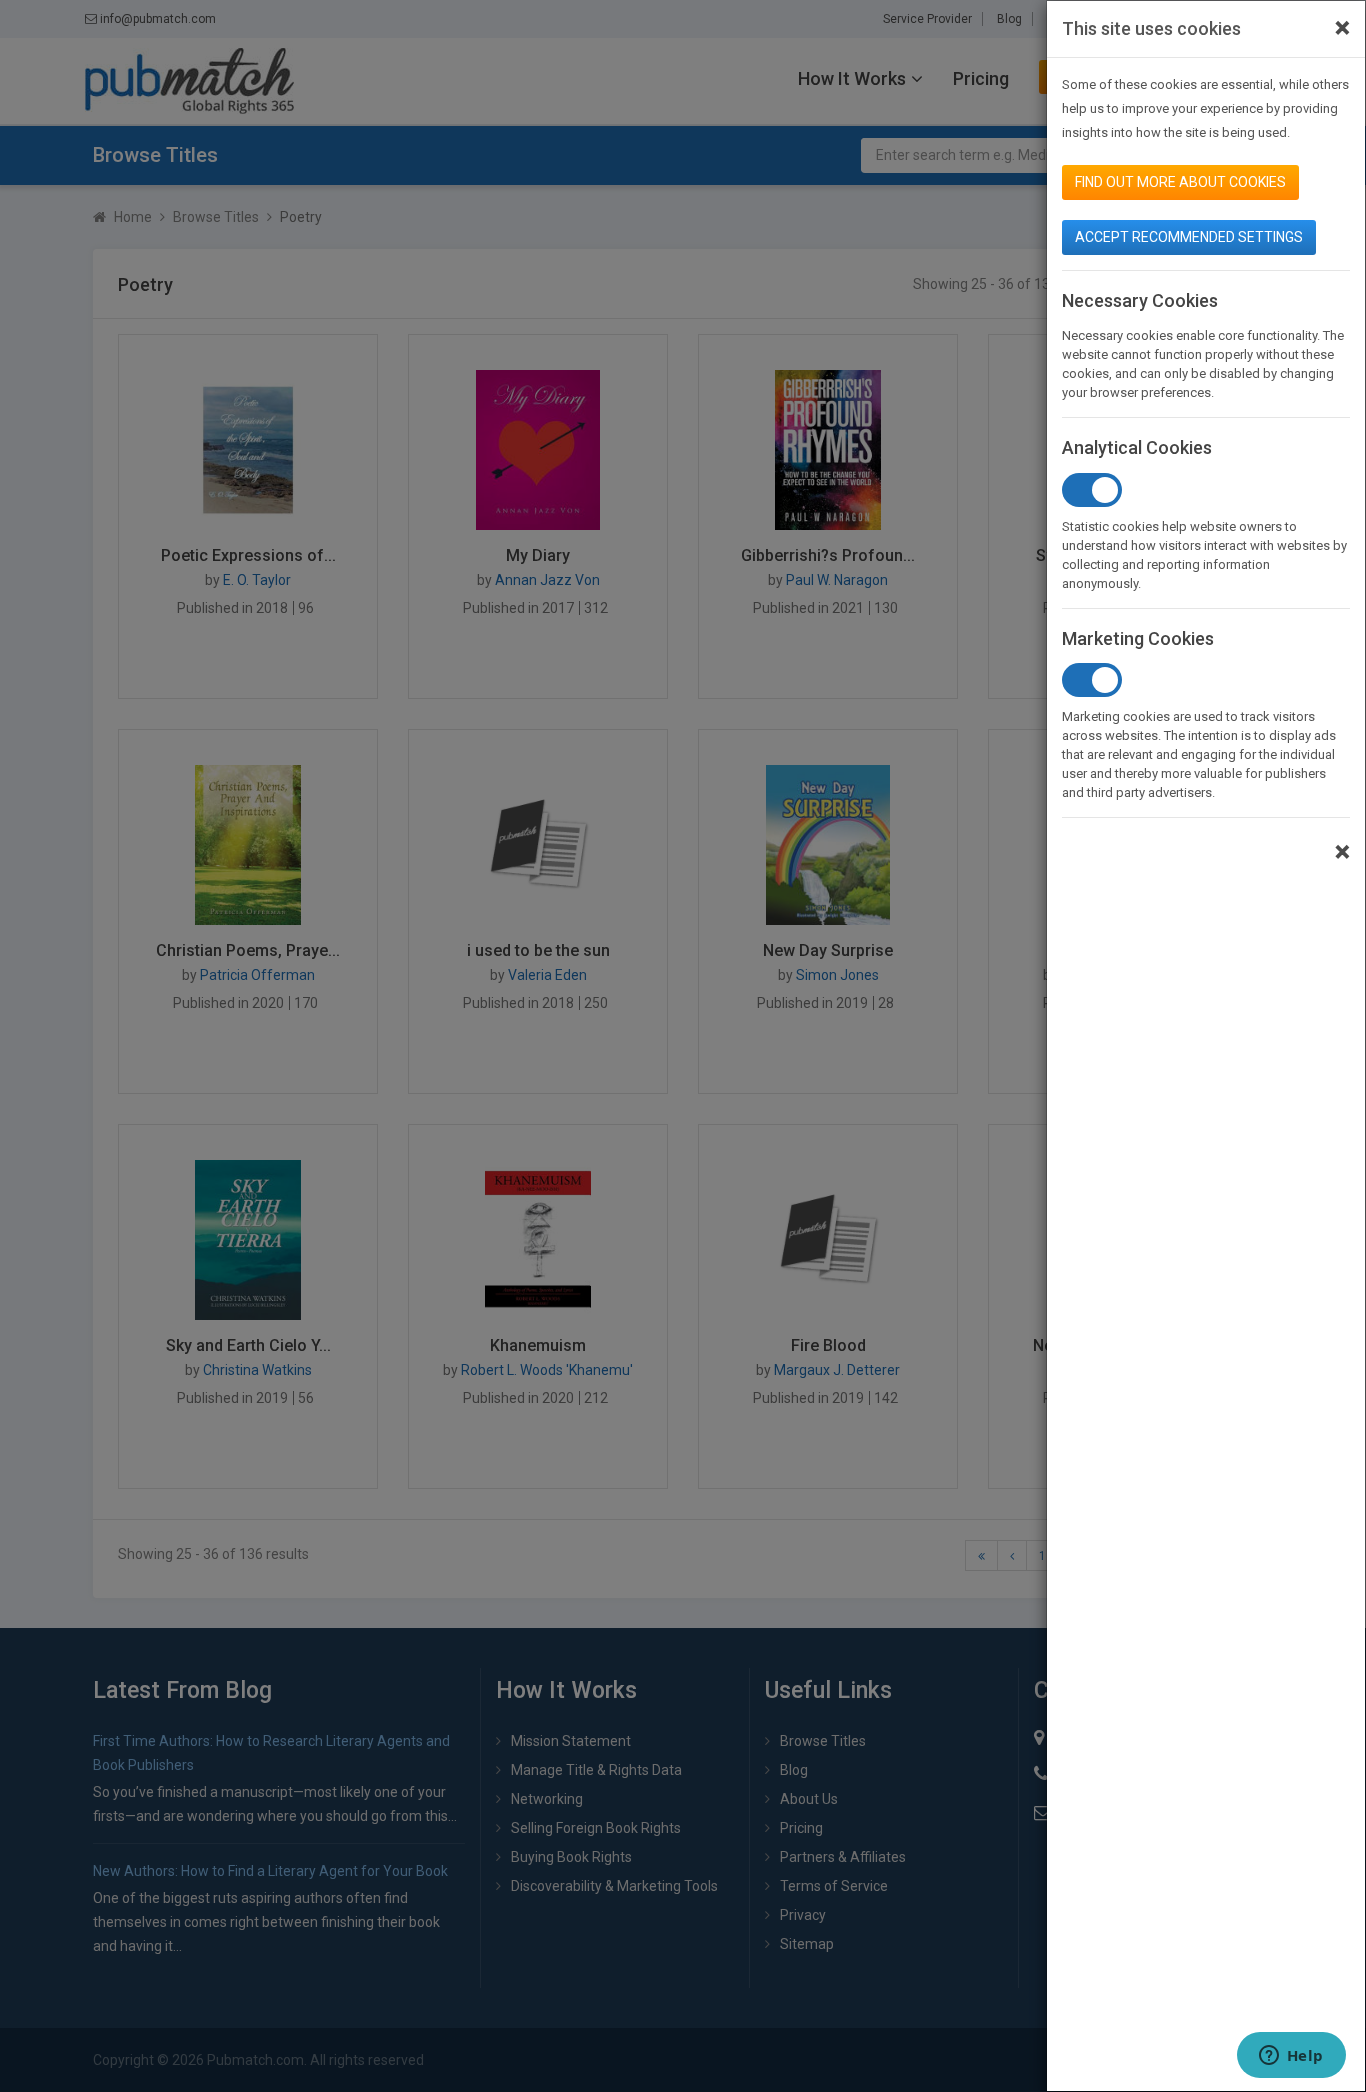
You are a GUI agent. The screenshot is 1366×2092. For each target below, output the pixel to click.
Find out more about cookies (1180, 182)
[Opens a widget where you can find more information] (1291, 2057)
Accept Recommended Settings (1189, 237)
